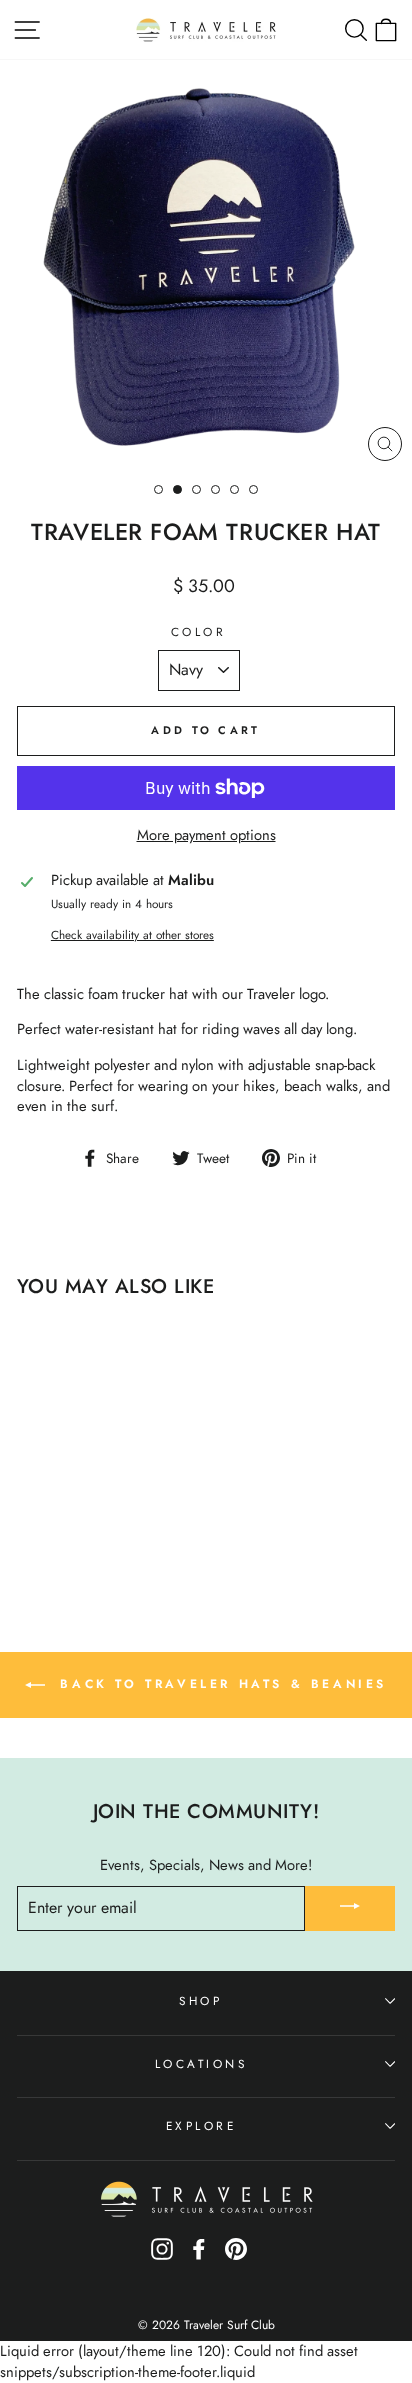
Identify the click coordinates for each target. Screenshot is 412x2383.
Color (199, 632)
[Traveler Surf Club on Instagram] (162, 2256)
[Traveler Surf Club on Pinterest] (236, 2256)
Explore (201, 2125)
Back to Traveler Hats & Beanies (220, 1683)
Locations (201, 2063)
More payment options (206, 835)
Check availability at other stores (132, 935)
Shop (200, 2000)
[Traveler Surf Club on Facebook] (199, 2256)
